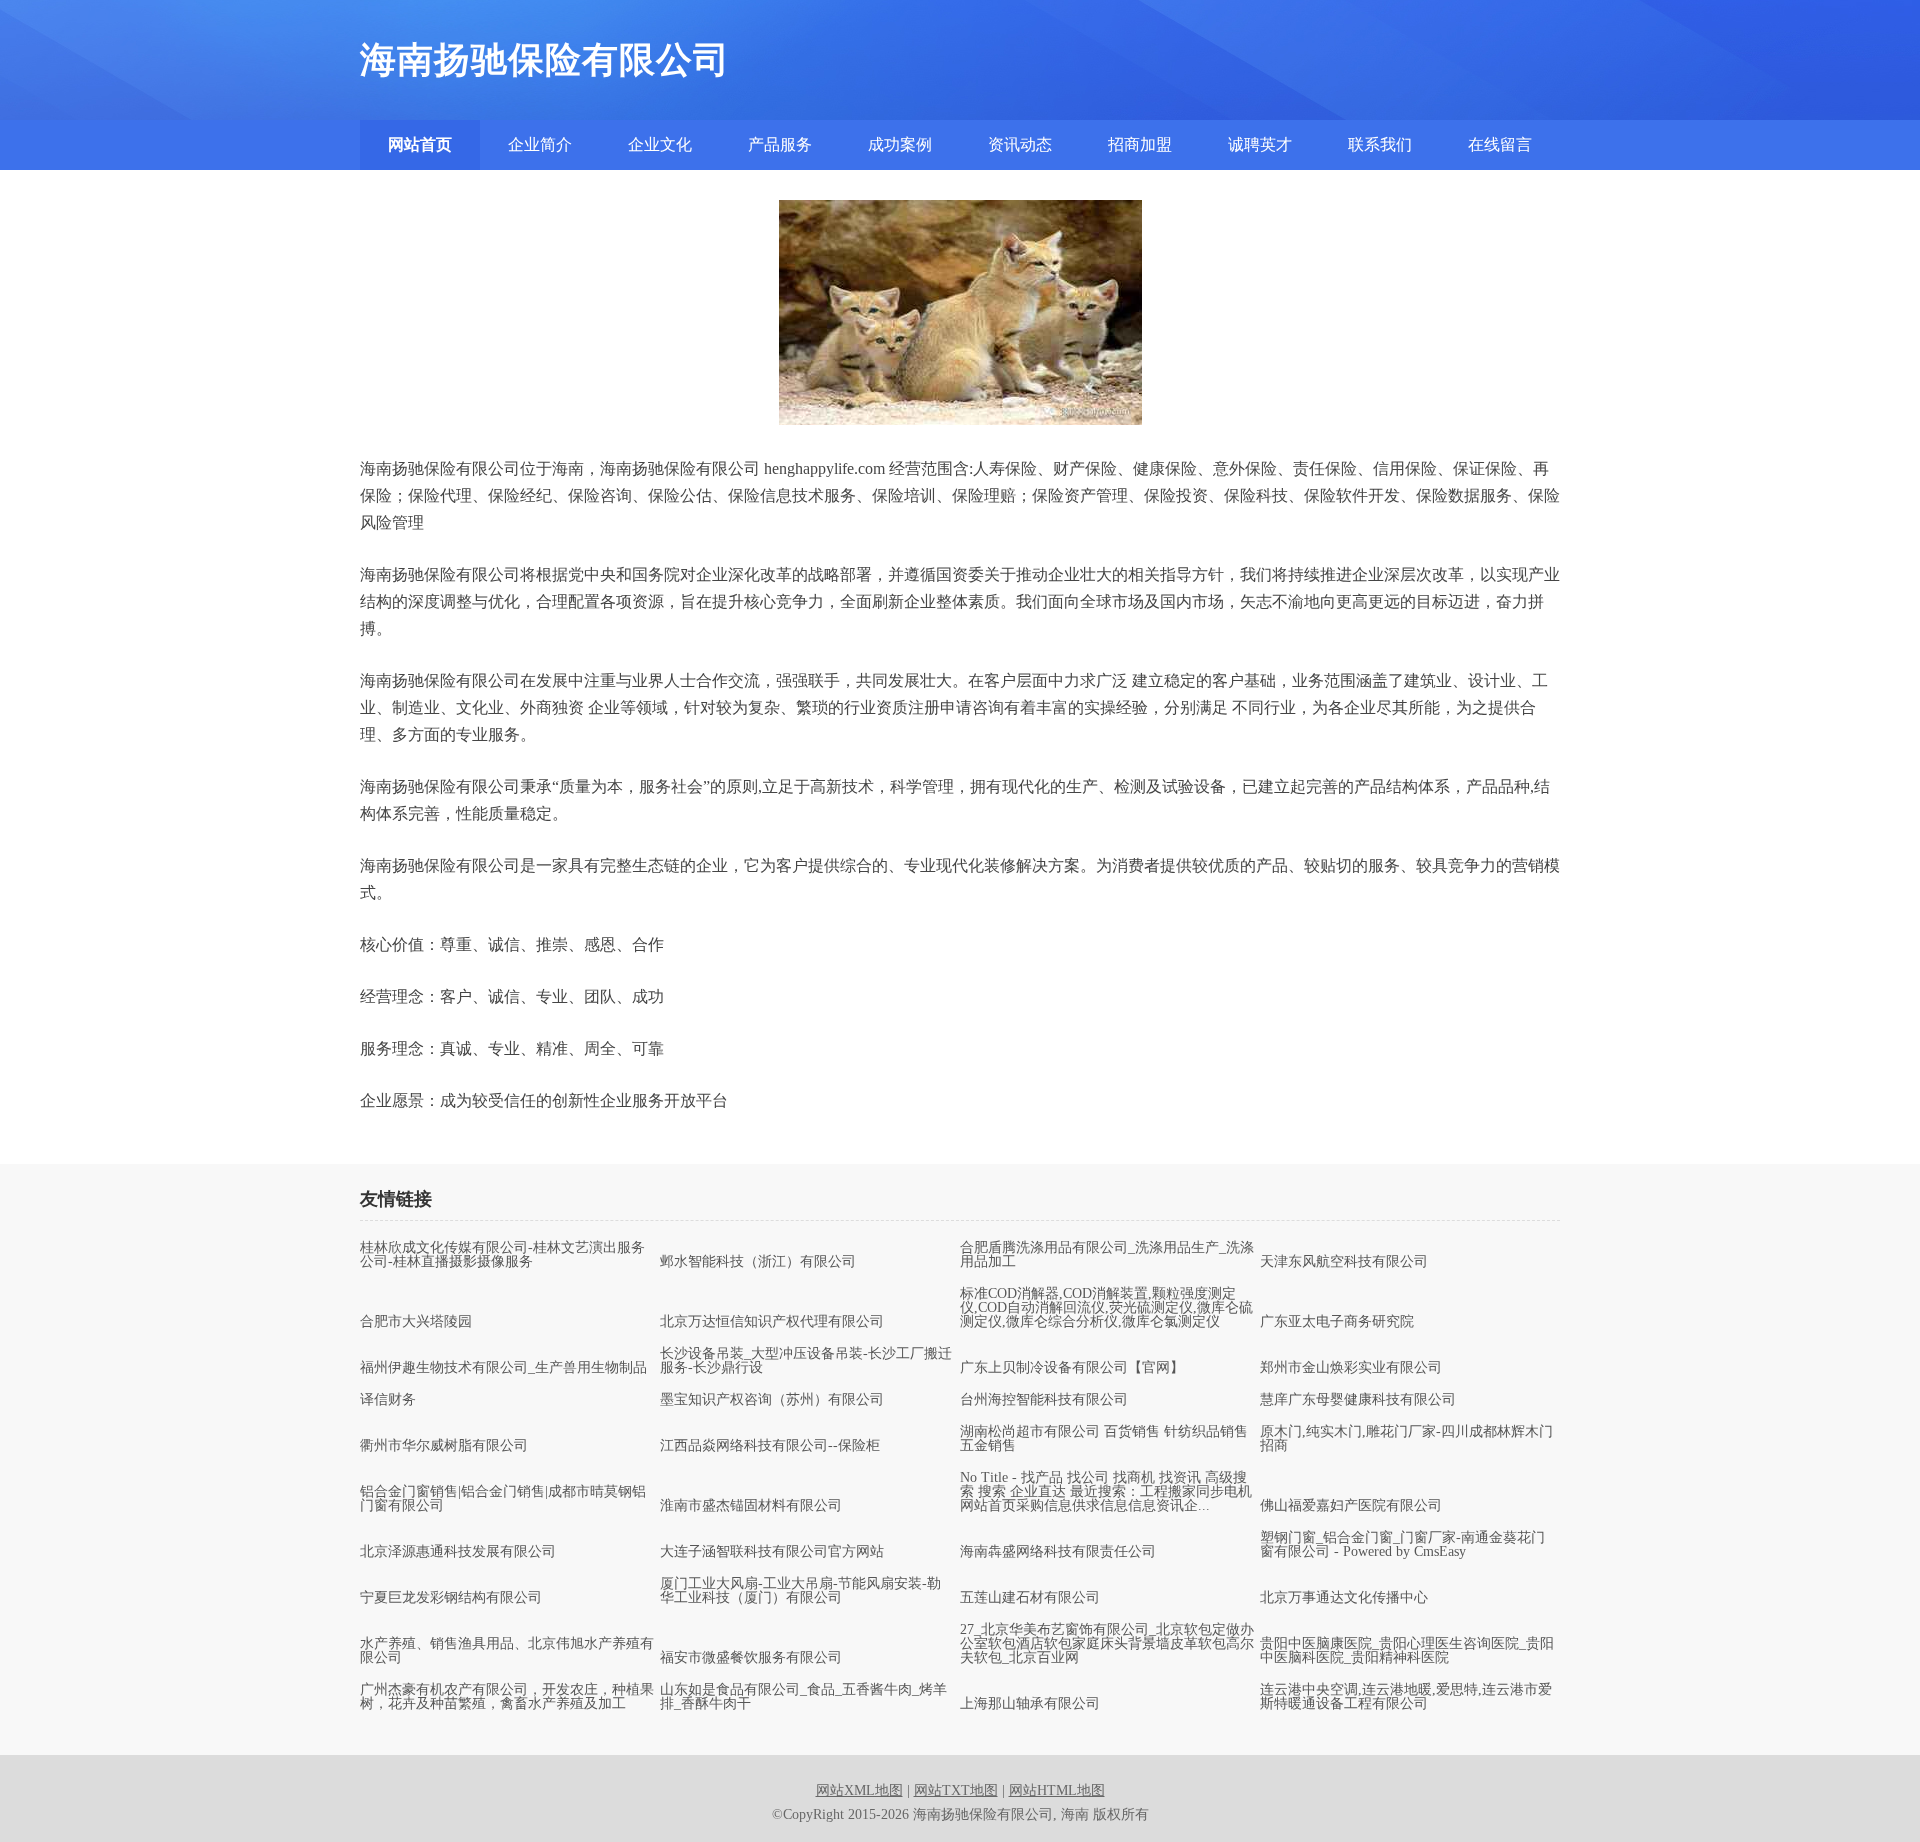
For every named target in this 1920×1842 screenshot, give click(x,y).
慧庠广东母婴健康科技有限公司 (1358, 1400)
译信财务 (388, 1400)
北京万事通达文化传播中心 (1344, 1598)
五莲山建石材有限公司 (1030, 1598)
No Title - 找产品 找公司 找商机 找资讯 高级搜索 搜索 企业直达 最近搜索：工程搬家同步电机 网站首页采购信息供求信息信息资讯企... (1106, 1492)
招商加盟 (1140, 144)
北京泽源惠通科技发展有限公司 (458, 1552)
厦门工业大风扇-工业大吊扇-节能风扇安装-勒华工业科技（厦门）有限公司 (800, 1591)
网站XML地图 (859, 1790)
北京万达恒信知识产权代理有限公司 (772, 1322)
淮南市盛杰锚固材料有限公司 (751, 1506)
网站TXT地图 (956, 1790)
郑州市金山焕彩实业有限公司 (1351, 1368)
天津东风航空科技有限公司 (1344, 1262)
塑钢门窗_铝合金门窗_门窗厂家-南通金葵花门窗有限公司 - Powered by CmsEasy (1402, 1545)
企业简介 (540, 144)
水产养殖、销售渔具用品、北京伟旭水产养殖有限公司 (507, 1651)
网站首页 (420, 144)
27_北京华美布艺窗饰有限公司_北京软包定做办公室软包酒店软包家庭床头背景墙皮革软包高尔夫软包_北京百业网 (1107, 1644)
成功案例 (900, 144)
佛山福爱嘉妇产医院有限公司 (1351, 1506)
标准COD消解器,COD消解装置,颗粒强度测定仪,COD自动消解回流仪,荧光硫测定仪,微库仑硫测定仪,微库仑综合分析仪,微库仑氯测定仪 (1106, 1308)
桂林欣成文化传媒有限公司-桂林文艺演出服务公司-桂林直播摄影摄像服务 (502, 1255)
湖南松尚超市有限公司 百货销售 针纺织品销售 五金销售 (1104, 1439)
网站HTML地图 (1057, 1790)
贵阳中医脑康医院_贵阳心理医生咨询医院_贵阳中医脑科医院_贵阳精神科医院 (1407, 1651)
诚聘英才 (1260, 144)
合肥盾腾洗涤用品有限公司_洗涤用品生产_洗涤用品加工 (1107, 1255)
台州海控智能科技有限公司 (1044, 1400)
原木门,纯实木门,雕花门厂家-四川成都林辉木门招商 (1406, 1439)
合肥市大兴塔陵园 (416, 1322)
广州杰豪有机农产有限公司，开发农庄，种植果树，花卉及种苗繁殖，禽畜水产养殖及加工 (507, 1697)
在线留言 (1500, 144)
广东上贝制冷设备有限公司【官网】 (1072, 1368)
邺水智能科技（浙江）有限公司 (758, 1262)
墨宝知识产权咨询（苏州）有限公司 (772, 1400)
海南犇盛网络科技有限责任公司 (1058, 1552)
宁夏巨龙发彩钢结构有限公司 (451, 1598)
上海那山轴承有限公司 (1030, 1704)
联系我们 (1380, 144)
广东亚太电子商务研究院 (1337, 1322)
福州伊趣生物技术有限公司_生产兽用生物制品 (503, 1368)
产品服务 (780, 144)
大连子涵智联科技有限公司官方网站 (772, 1552)
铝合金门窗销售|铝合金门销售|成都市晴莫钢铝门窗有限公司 (503, 1499)
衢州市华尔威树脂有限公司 (444, 1446)
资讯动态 (1020, 144)
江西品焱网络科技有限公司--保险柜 (770, 1446)
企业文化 (660, 144)
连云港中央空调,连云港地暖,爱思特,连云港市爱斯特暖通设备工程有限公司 (1406, 1697)
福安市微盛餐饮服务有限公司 (751, 1658)
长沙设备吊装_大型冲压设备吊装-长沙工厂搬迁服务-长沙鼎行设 (806, 1361)
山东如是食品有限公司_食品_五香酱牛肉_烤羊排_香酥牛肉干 (803, 1697)
